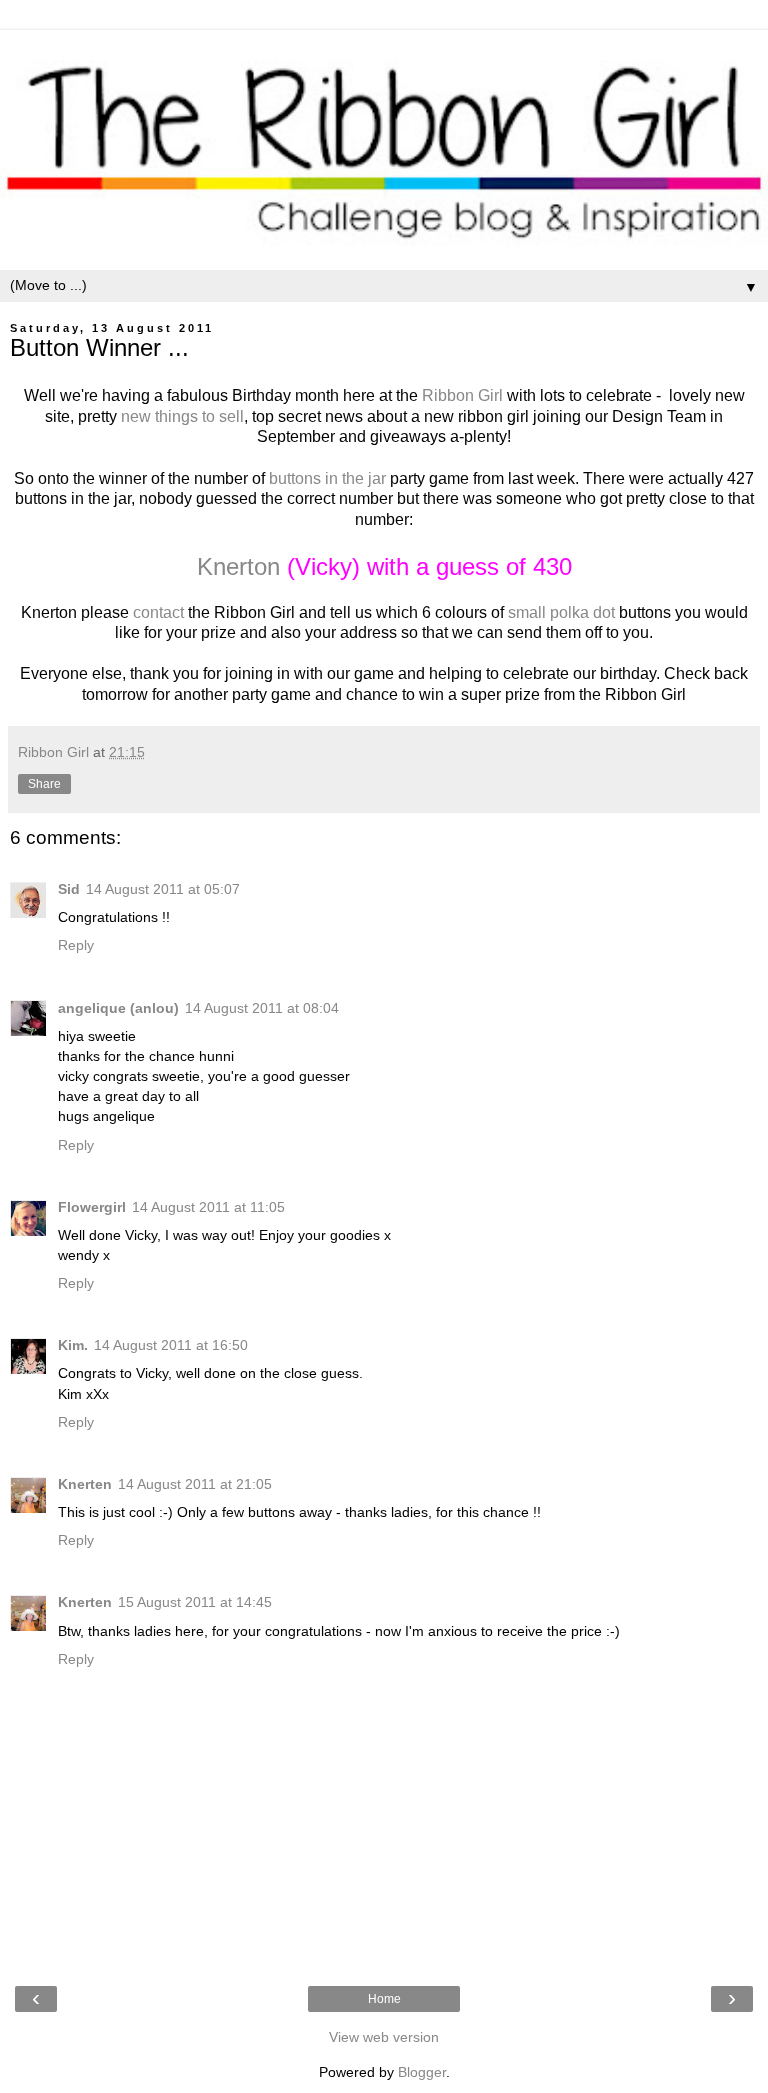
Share (44, 784)
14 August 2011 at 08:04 (262, 1008)
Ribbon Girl (462, 395)
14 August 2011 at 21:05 (195, 1484)
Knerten (85, 1484)
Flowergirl (92, 1207)
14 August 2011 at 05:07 (163, 889)
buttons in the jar (327, 478)
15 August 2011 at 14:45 (195, 1602)
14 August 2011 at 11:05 (208, 1207)
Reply (76, 945)
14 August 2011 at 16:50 (171, 1345)
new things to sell (180, 416)
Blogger (422, 2072)
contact (158, 612)
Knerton (238, 566)
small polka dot (561, 612)
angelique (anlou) (118, 1008)
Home (384, 1999)
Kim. (73, 1345)
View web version (384, 2037)
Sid (69, 889)
